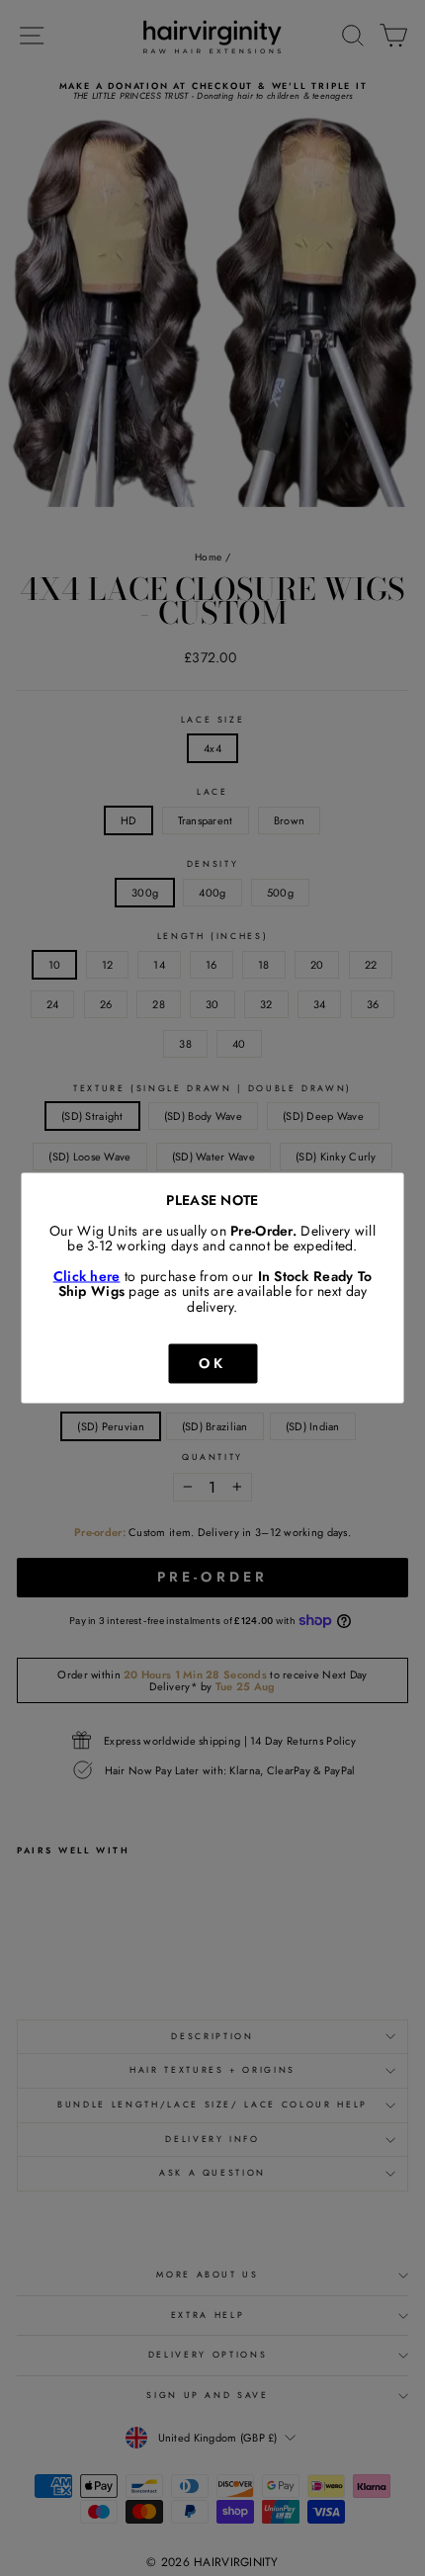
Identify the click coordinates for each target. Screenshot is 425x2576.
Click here (87, 1275)
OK (212, 1363)
